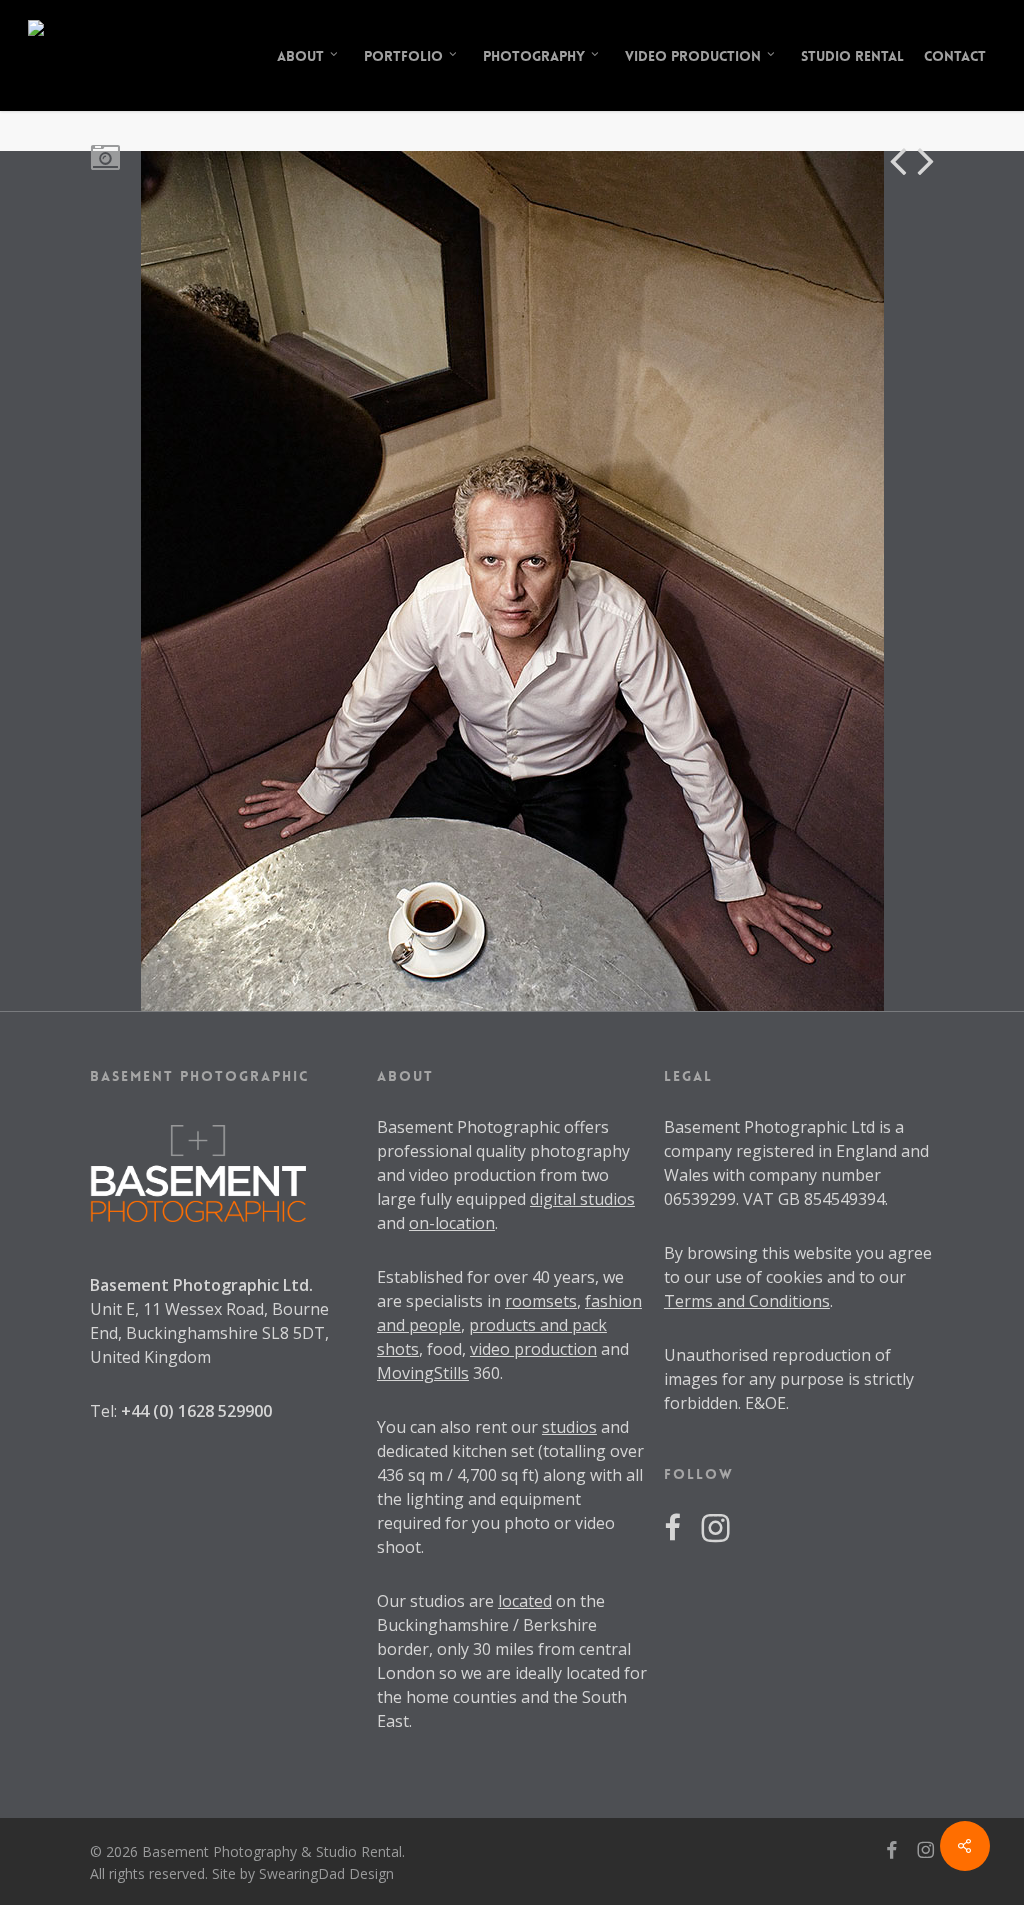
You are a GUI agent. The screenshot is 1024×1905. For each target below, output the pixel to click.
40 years (563, 1277)
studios (569, 1427)
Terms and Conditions (747, 1301)
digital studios (582, 1199)
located (525, 1601)
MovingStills (423, 1373)
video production (533, 1349)
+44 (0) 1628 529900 (196, 1411)
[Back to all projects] (104, 156)
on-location (452, 1223)
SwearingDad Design (326, 1873)
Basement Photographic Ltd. (201, 1285)
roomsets (541, 1301)
